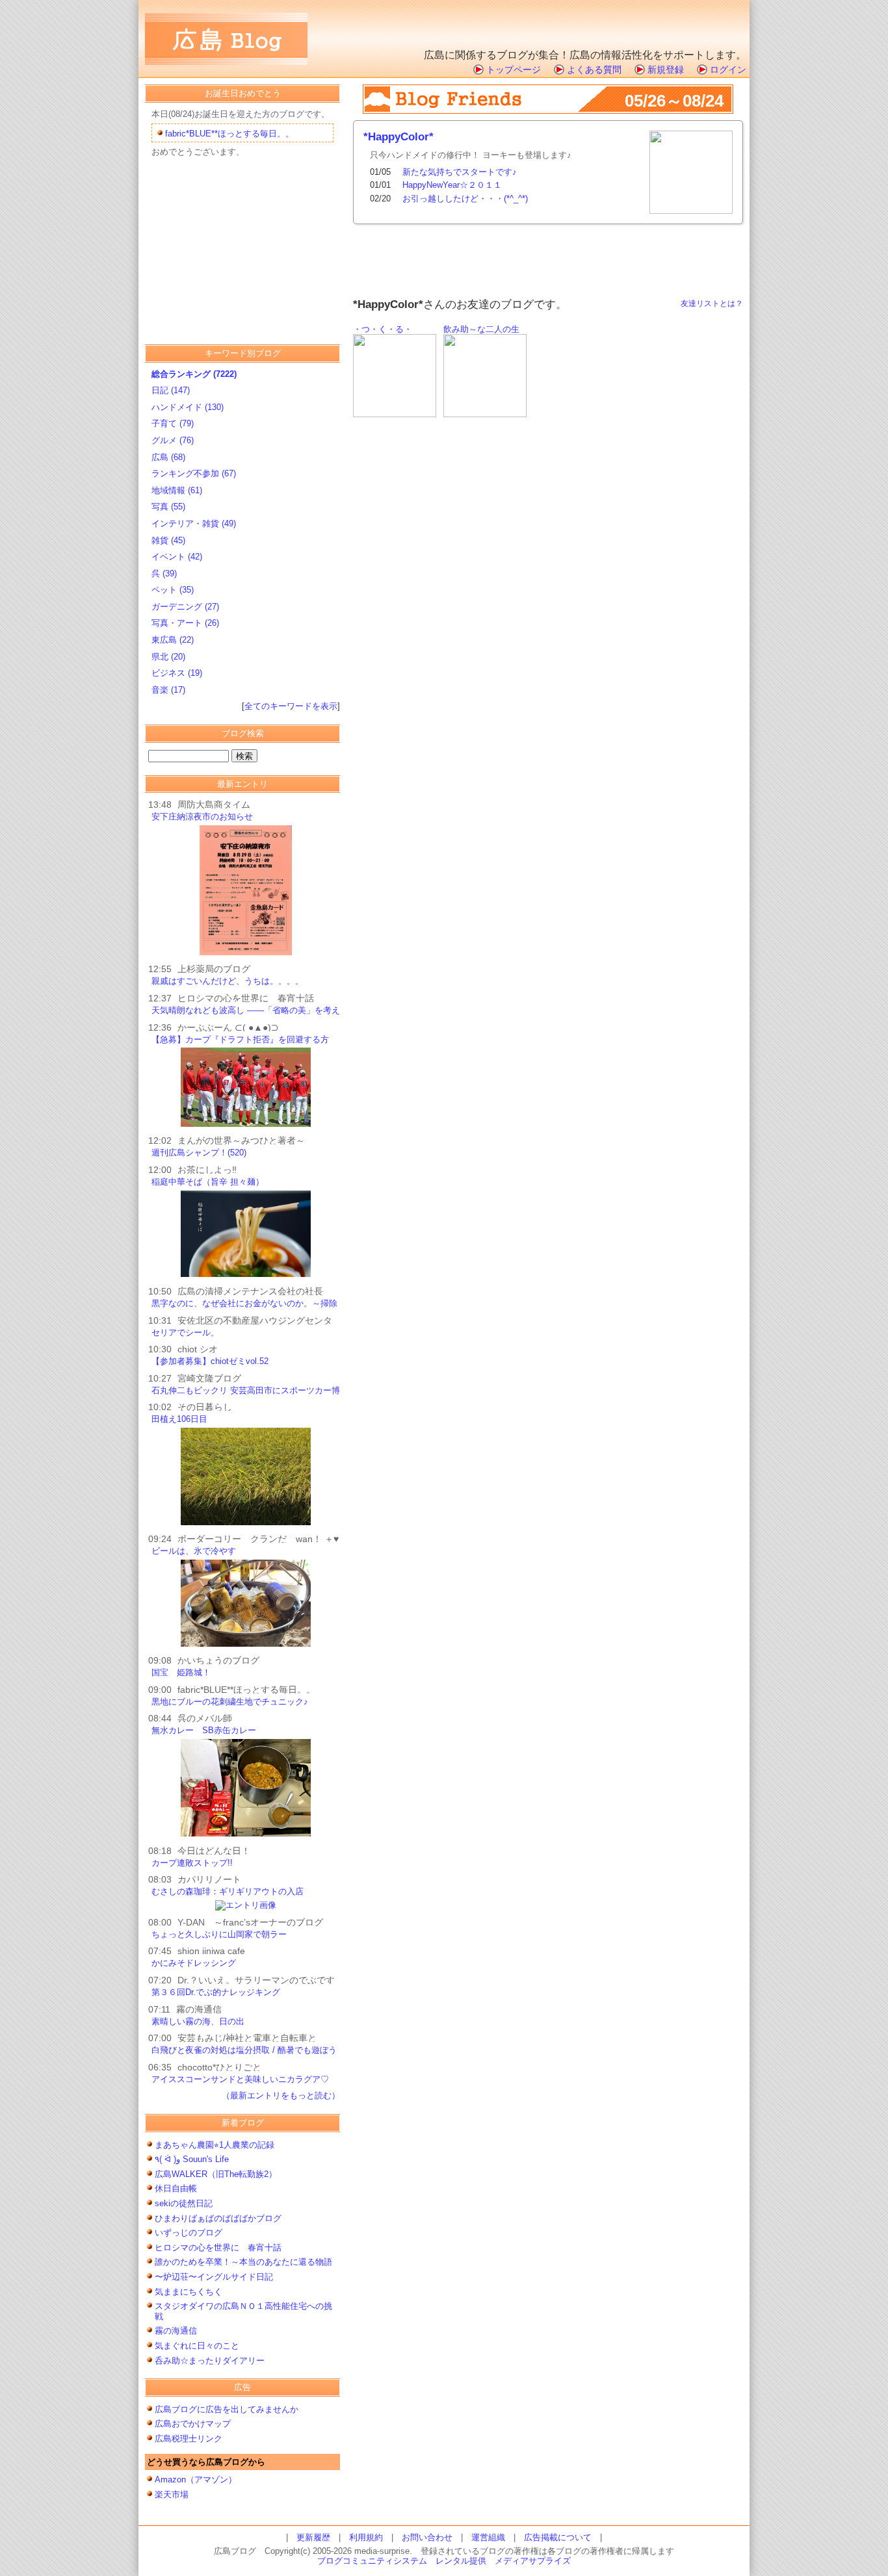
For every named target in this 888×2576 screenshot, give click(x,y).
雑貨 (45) (168, 540)
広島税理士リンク (189, 2439)
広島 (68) (168, 457)
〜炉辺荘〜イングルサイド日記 (214, 2277)
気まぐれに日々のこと (197, 2346)
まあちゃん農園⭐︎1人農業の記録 (215, 2145)
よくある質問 (594, 70)
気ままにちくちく (189, 2292)
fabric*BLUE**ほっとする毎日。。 (229, 134)
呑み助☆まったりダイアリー (210, 2361)
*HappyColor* (398, 137)
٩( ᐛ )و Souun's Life (192, 2159)
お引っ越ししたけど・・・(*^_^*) (465, 199)
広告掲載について (558, 2537)
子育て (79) (173, 423)
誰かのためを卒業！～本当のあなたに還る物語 (243, 2262)
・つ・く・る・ (383, 329)
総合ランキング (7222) (194, 374)
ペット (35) (173, 590)
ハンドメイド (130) (188, 407)
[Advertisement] (594, 23)
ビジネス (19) (177, 673)
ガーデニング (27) (185, 607)
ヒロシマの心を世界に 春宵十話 (218, 2248)
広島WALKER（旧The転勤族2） (220, 2174)
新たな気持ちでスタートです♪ (460, 172)
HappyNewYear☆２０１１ (452, 185)
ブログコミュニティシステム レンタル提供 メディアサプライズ (444, 2561)
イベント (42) (177, 557)
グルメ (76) (173, 440)
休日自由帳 (176, 2188)
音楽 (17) (168, 690)
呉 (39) (164, 573)
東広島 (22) (173, 640)
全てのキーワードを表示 (291, 706)
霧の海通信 (176, 2331)
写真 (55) (168, 507)
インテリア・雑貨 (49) (194, 523)
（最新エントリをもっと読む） (281, 2095)
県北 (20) (168, 657)
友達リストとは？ (712, 303)
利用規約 (366, 2537)
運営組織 (488, 2537)
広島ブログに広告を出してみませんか (227, 2409)
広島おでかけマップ (193, 2424)
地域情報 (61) (177, 490)
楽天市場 (172, 2494)
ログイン (728, 70)
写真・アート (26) (185, 623)
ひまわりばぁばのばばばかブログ (218, 2218)
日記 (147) (171, 390)
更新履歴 (313, 2537)
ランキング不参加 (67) (194, 473)
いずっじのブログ (189, 2233)
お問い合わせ (427, 2537)
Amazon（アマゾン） (196, 2479)
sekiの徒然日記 (184, 2203)
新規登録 (666, 70)
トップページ (514, 70)
